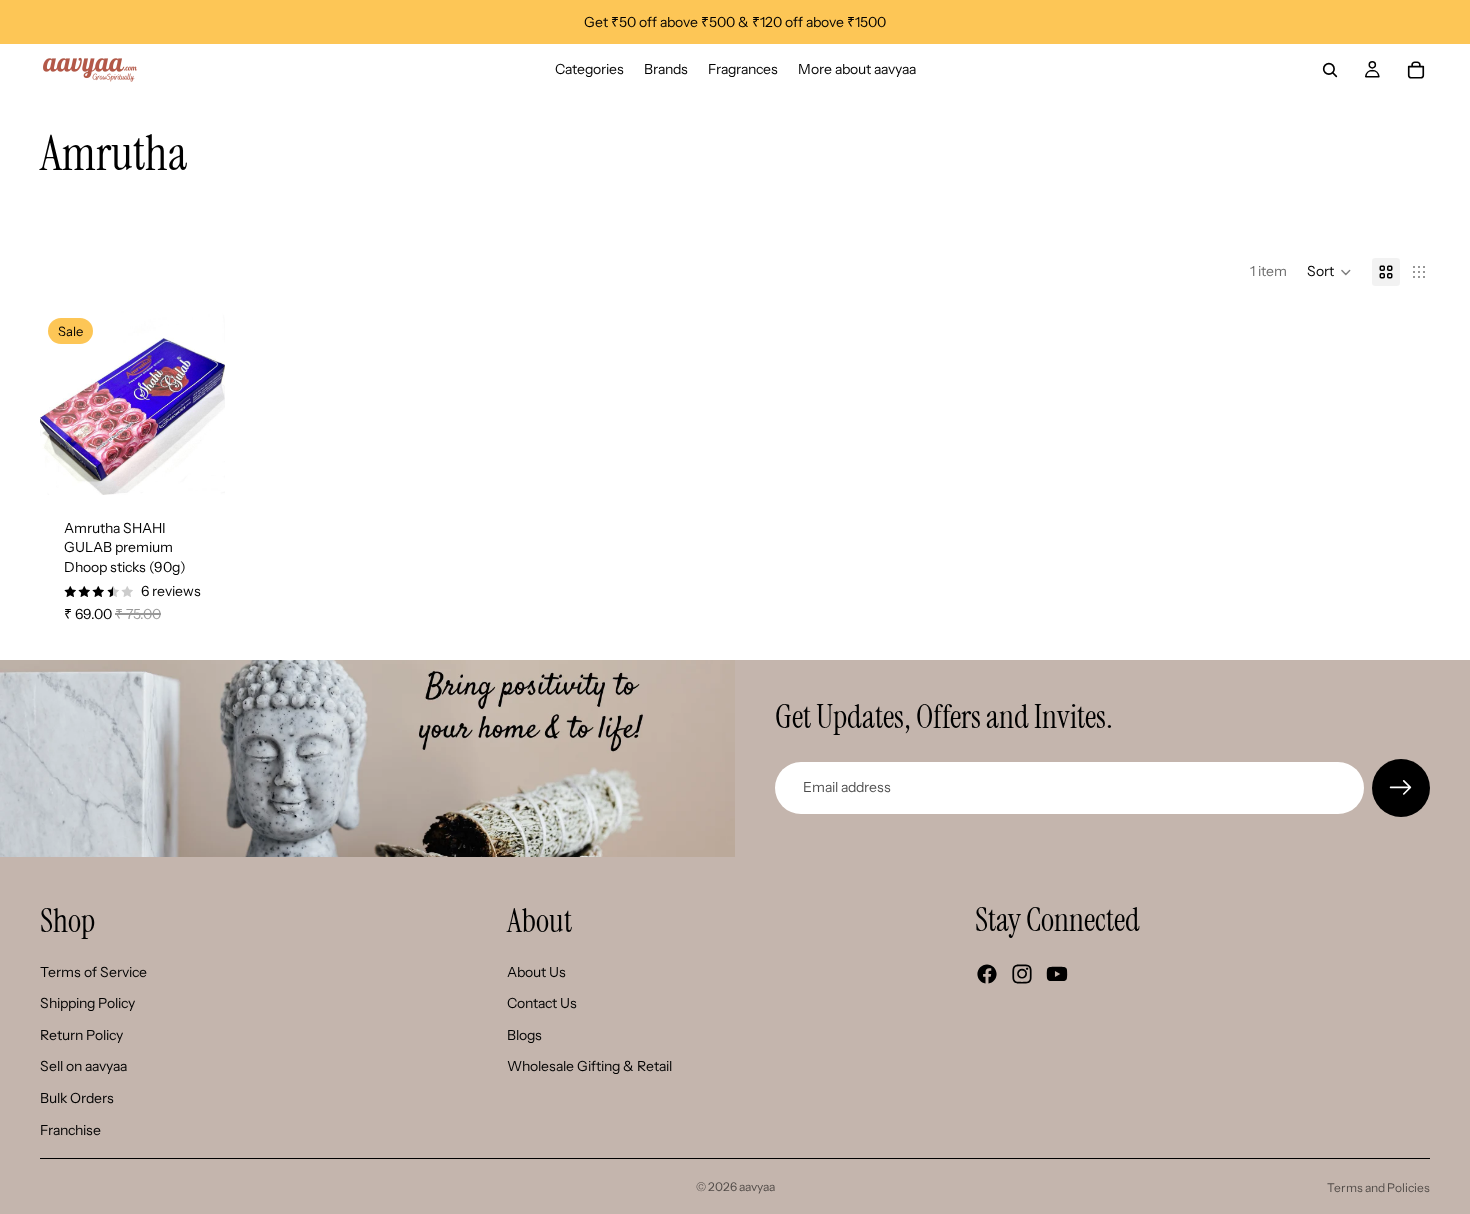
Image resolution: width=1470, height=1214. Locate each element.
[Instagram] (1022, 974)
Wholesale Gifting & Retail (589, 1066)
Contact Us (542, 1003)
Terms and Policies (1378, 1187)
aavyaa (757, 1186)
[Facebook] (987, 974)
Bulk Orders (77, 1098)
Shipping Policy (87, 1003)
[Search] (1330, 70)
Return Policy (81, 1035)
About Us (536, 972)
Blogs (524, 1035)
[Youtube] (1057, 974)
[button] (1329, 272)
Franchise (70, 1130)
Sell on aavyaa (83, 1066)
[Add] (194, 464)
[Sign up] (1401, 788)
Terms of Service (93, 972)
